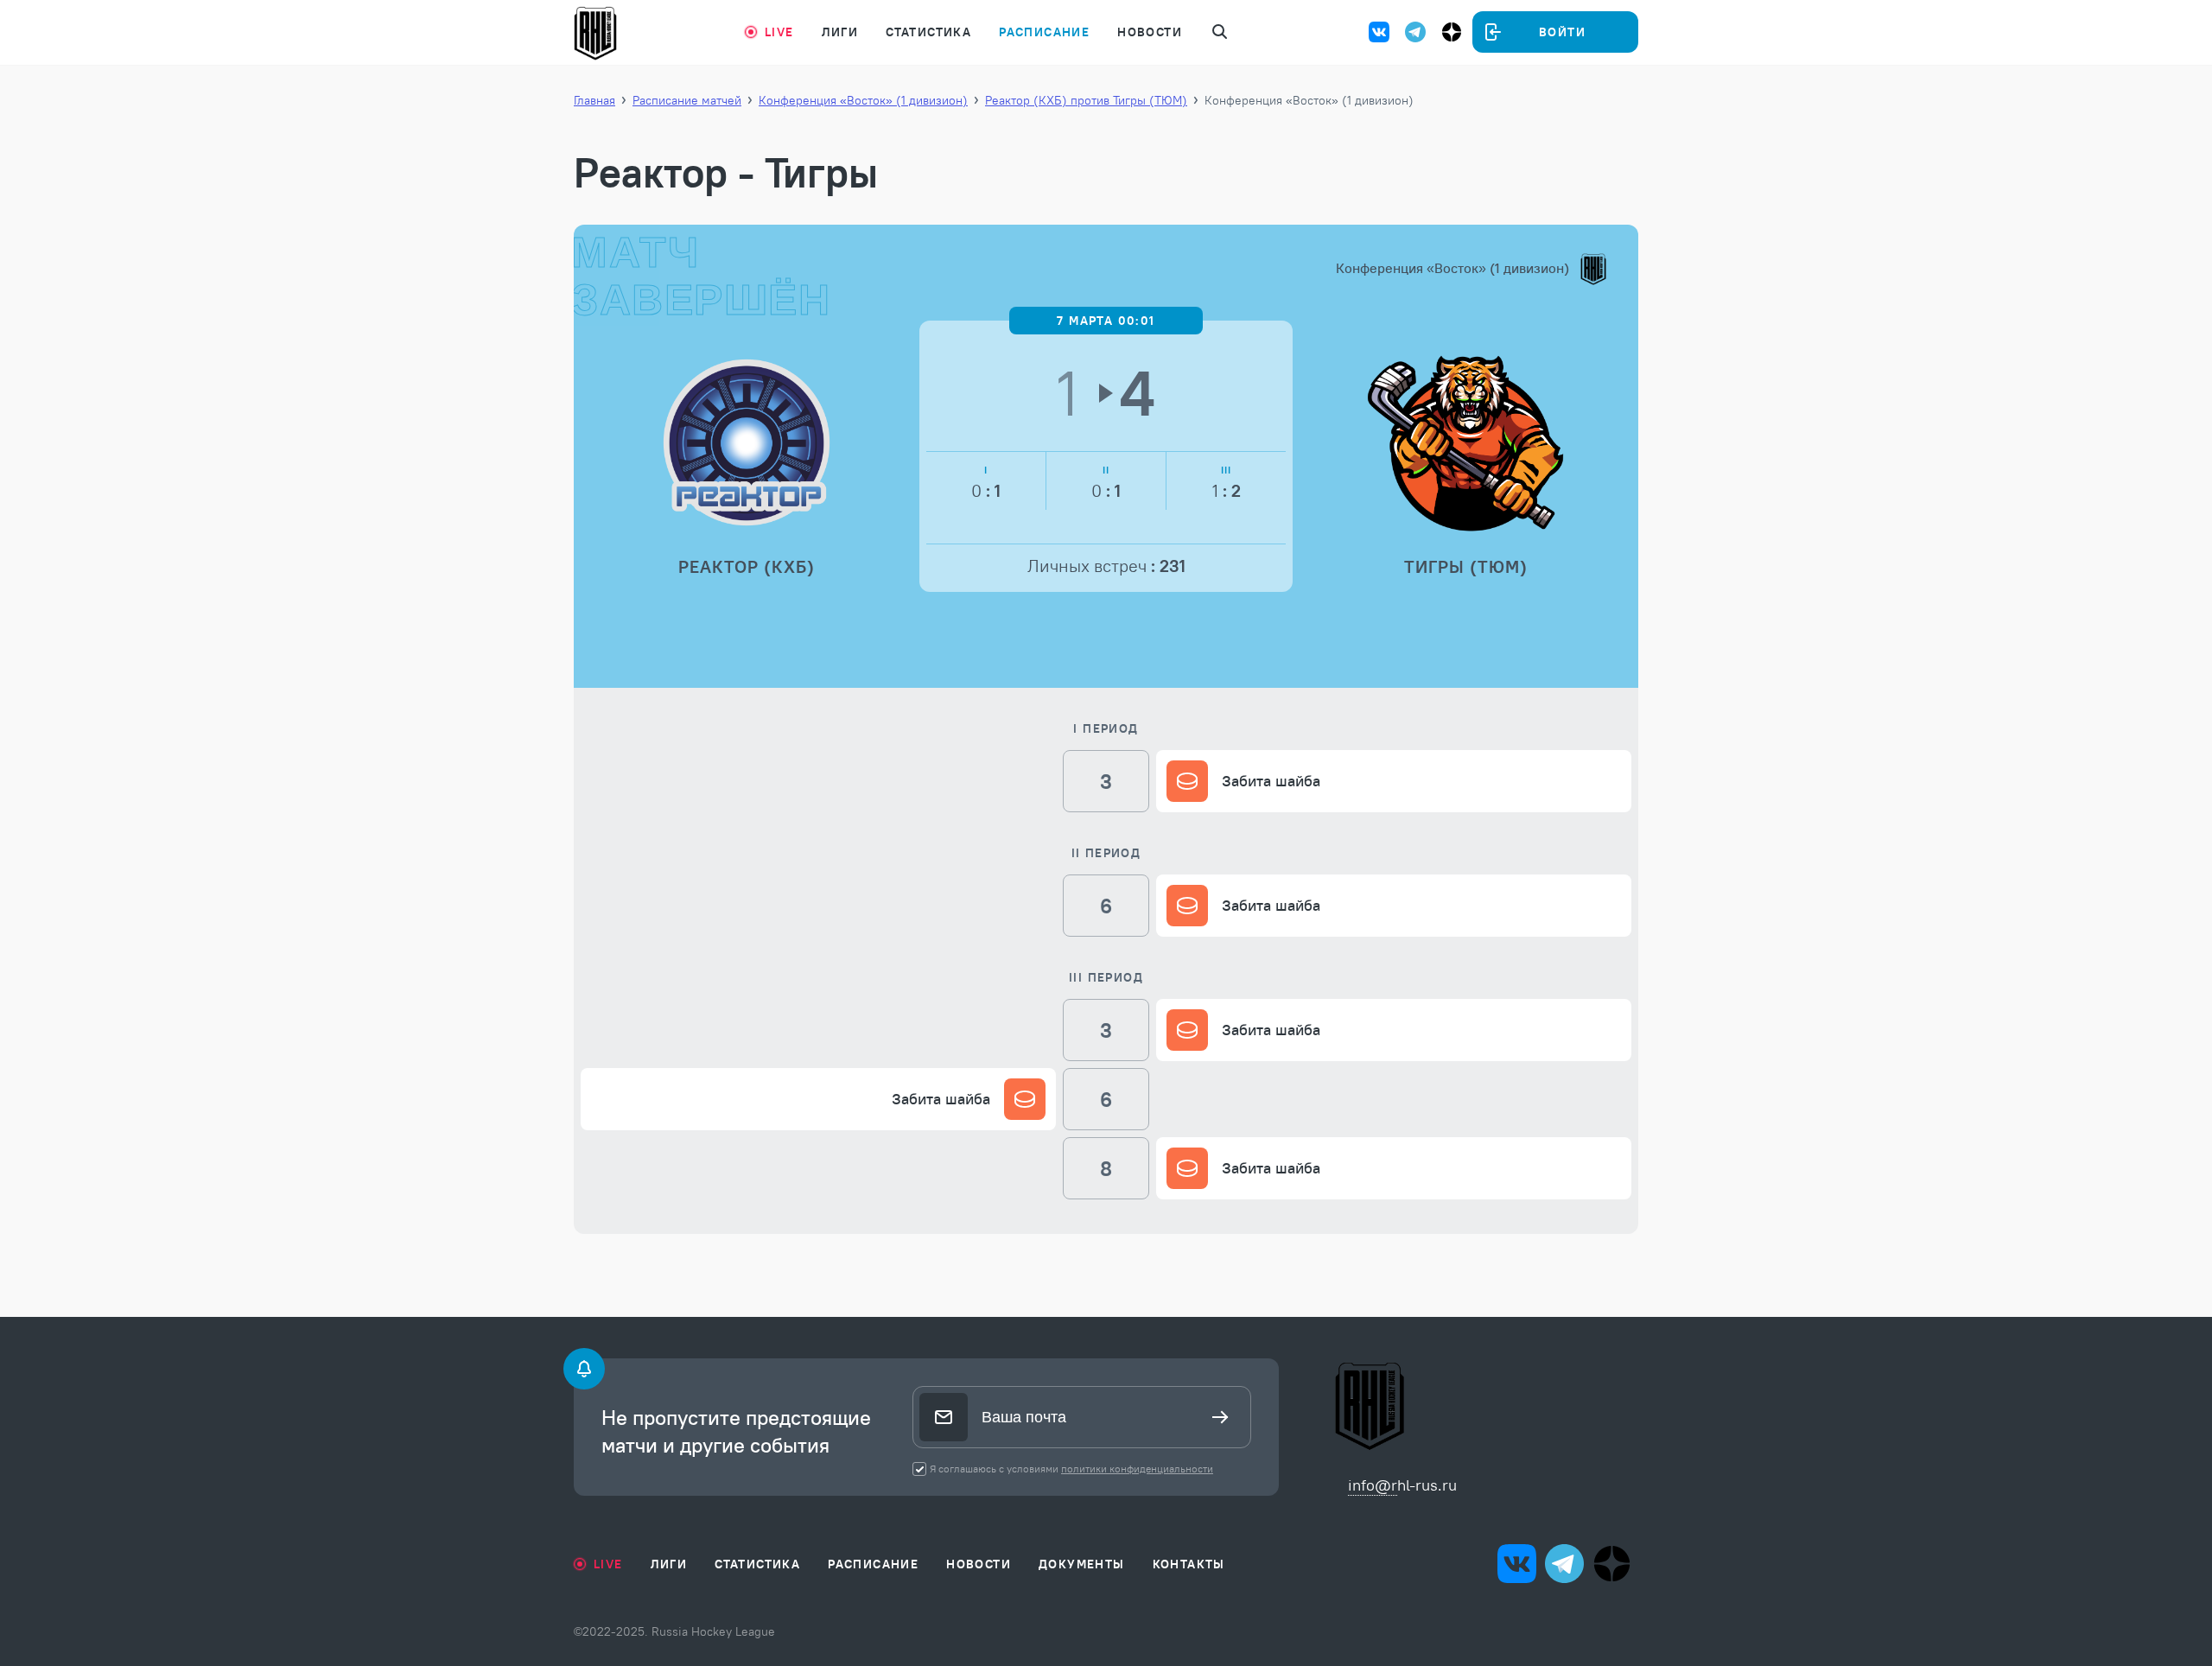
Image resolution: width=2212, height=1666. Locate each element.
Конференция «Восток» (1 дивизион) (863, 100)
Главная (594, 100)
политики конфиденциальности (1137, 1469)
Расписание (1044, 32)
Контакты (1189, 1564)
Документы (1082, 1564)
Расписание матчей (687, 100)
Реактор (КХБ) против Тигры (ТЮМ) (1086, 100)
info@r (1373, 1485)
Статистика (928, 32)
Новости (1150, 32)
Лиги (840, 32)
